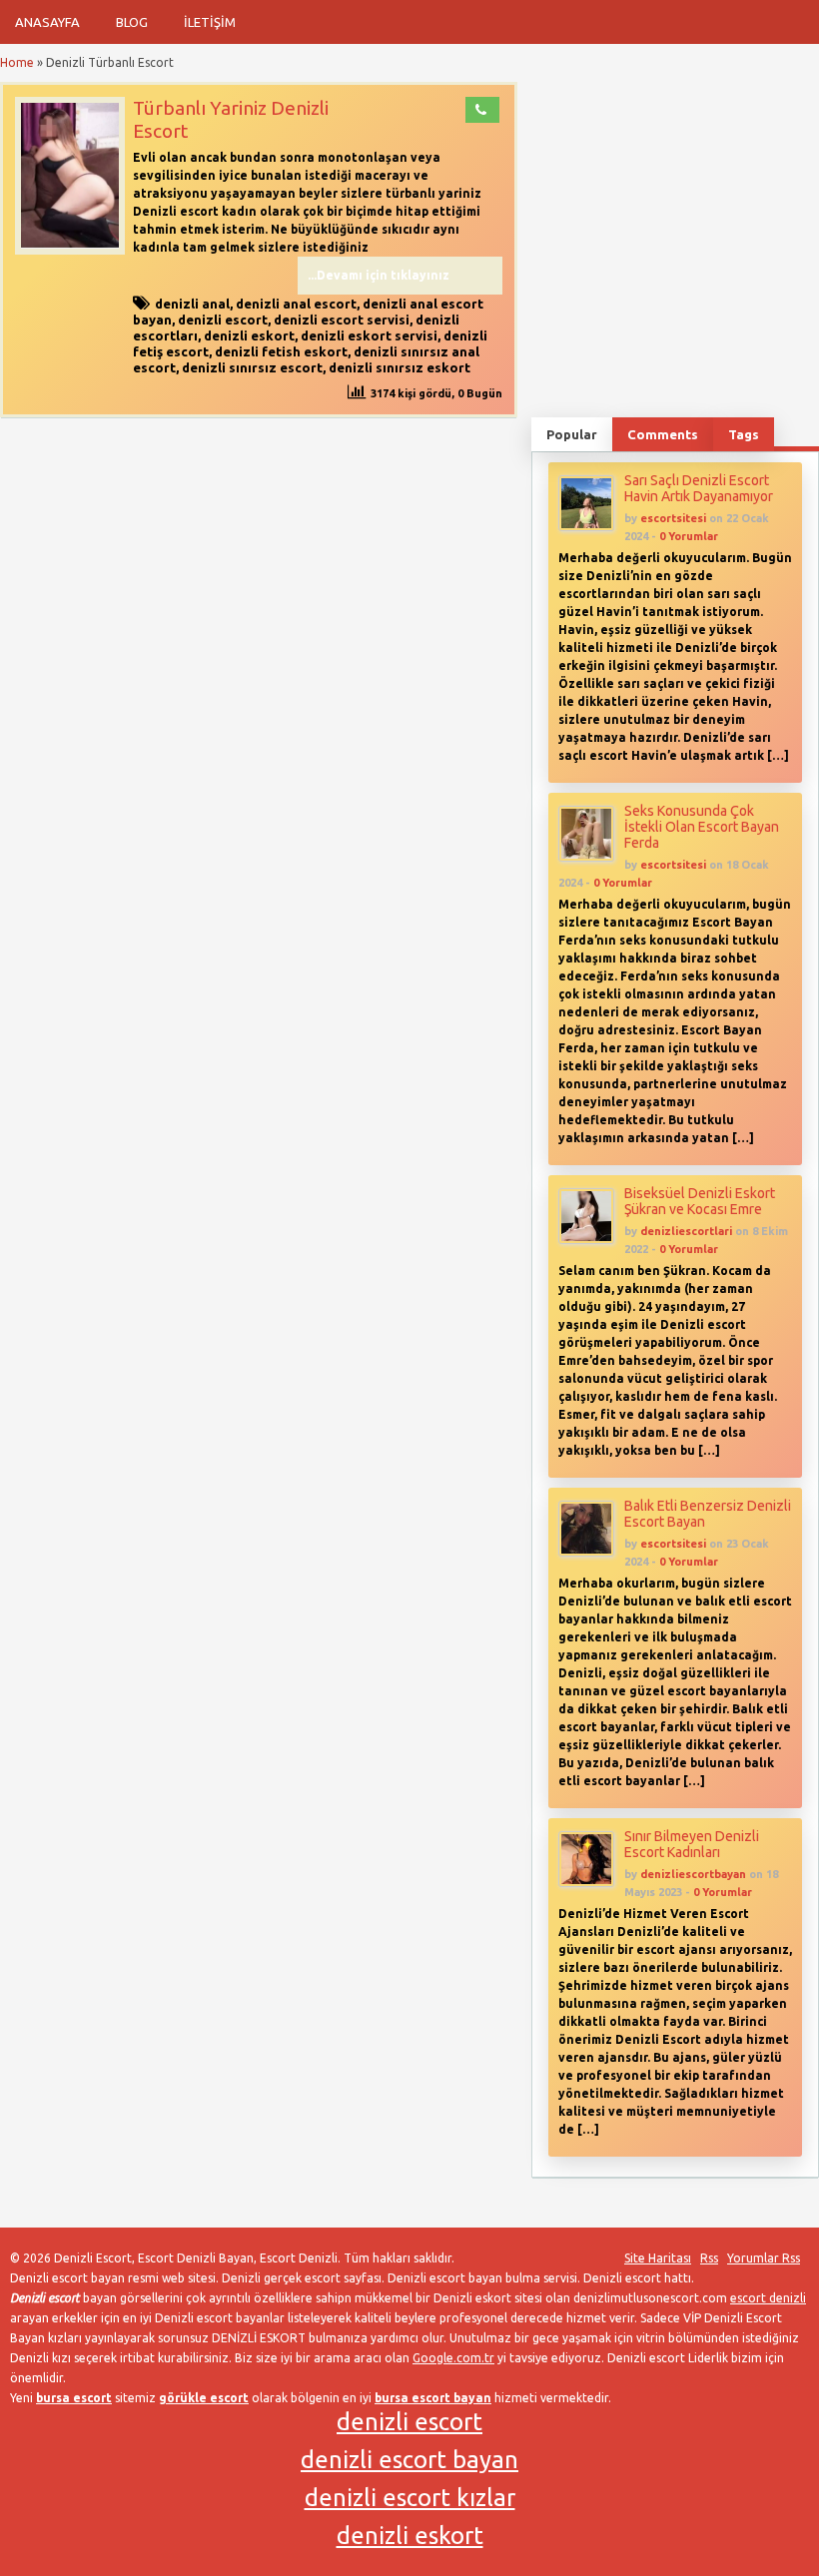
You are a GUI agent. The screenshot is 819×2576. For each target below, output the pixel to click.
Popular (572, 434)
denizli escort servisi (342, 320)
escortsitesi (673, 518)
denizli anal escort (296, 304)
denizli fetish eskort (281, 351)
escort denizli (768, 2298)
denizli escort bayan (409, 2460)
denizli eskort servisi (369, 335)
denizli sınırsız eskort (400, 367)
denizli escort (223, 320)
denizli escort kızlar (410, 2498)
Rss (709, 2258)
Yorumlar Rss (764, 2258)
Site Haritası (658, 2258)
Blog (132, 22)
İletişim (210, 22)
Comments (663, 434)
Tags (744, 434)
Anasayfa (47, 22)
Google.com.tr (453, 2358)
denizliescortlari (686, 1231)
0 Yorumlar (689, 536)
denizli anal (192, 304)
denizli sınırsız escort (252, 367)
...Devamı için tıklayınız (379, 275)
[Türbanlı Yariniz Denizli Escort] (70, 250)
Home (17, 62)
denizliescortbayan (693, 1874)
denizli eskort (249, 335)
